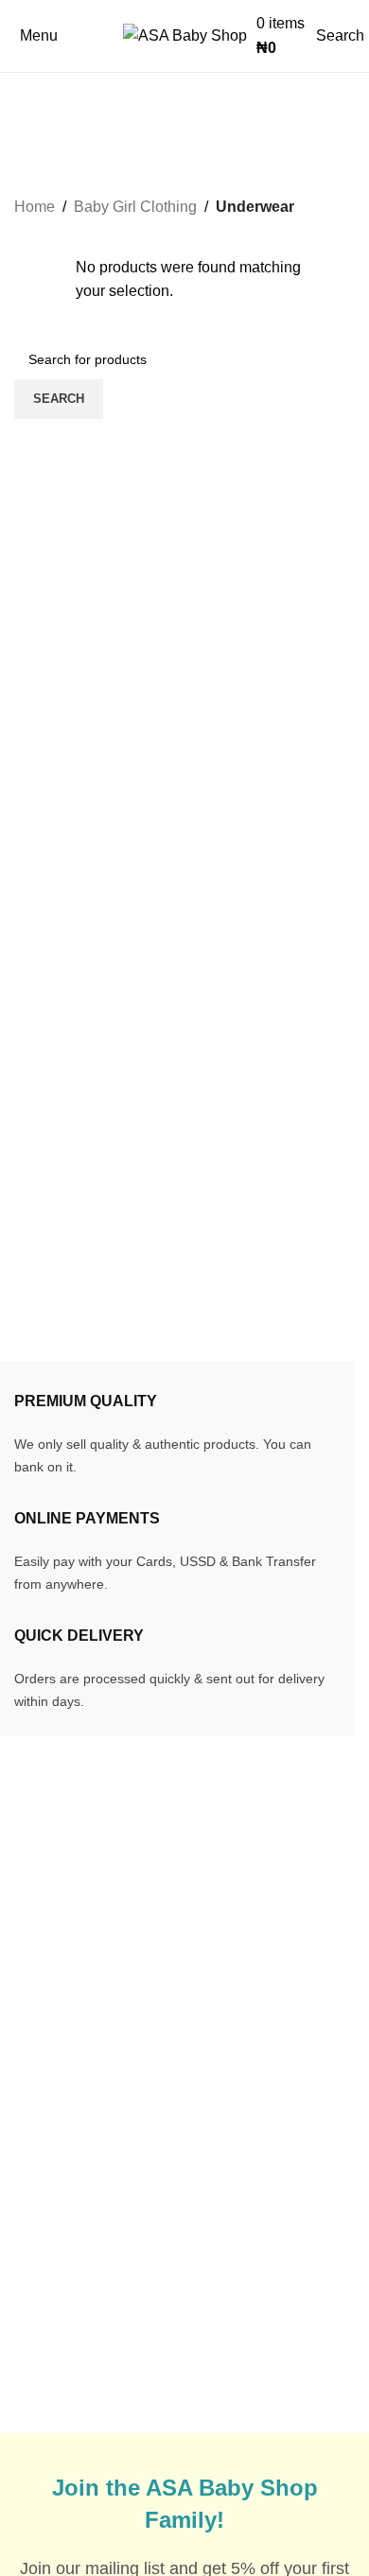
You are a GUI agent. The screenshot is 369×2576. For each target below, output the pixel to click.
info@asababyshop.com (135, 1931)
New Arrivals (57, 2183)
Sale (30, 2219)
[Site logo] (185, 35)
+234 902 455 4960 (124, 1962)
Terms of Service (264, 2240)
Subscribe (242, 2311)
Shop (32, 2254)
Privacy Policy (256, 2276)
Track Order (53, 2148)
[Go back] (38, 96)
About (34, 2290)
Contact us (50, 2325)
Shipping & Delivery (275, 2148)
